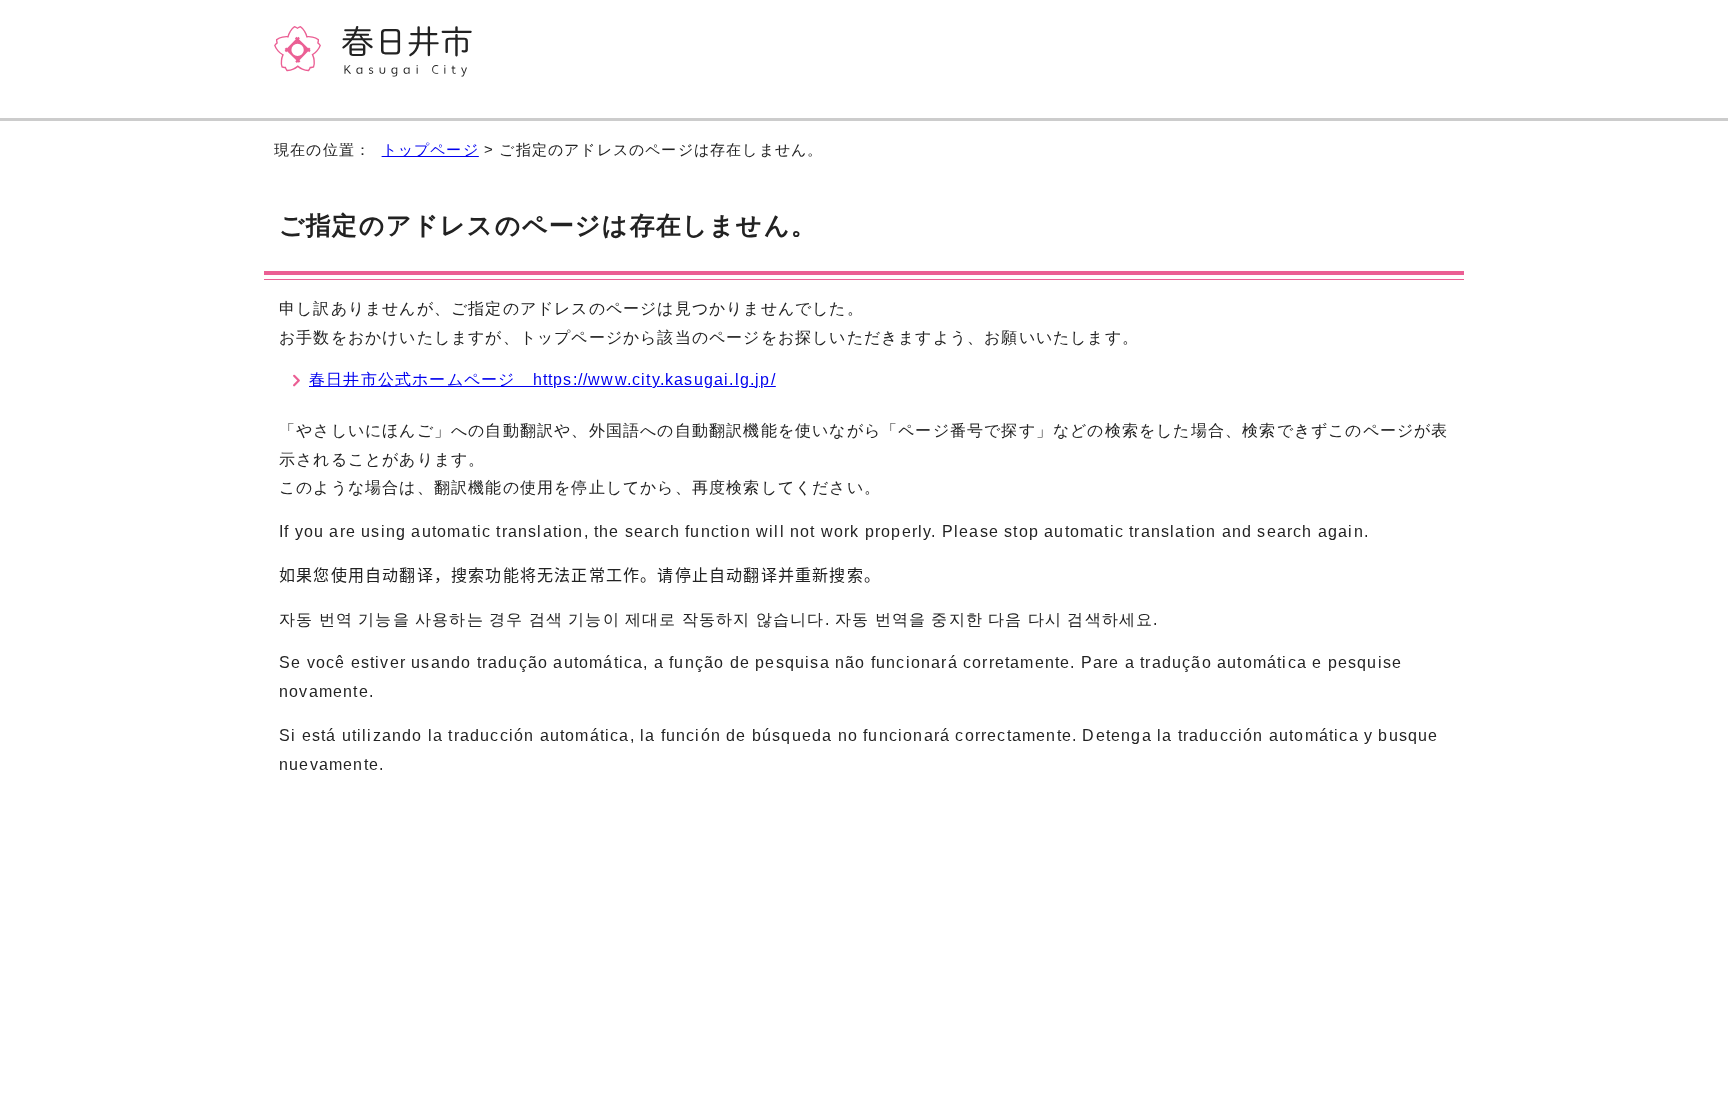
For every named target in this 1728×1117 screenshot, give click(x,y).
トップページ (430, 149)
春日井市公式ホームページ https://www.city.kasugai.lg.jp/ (542, 379)
